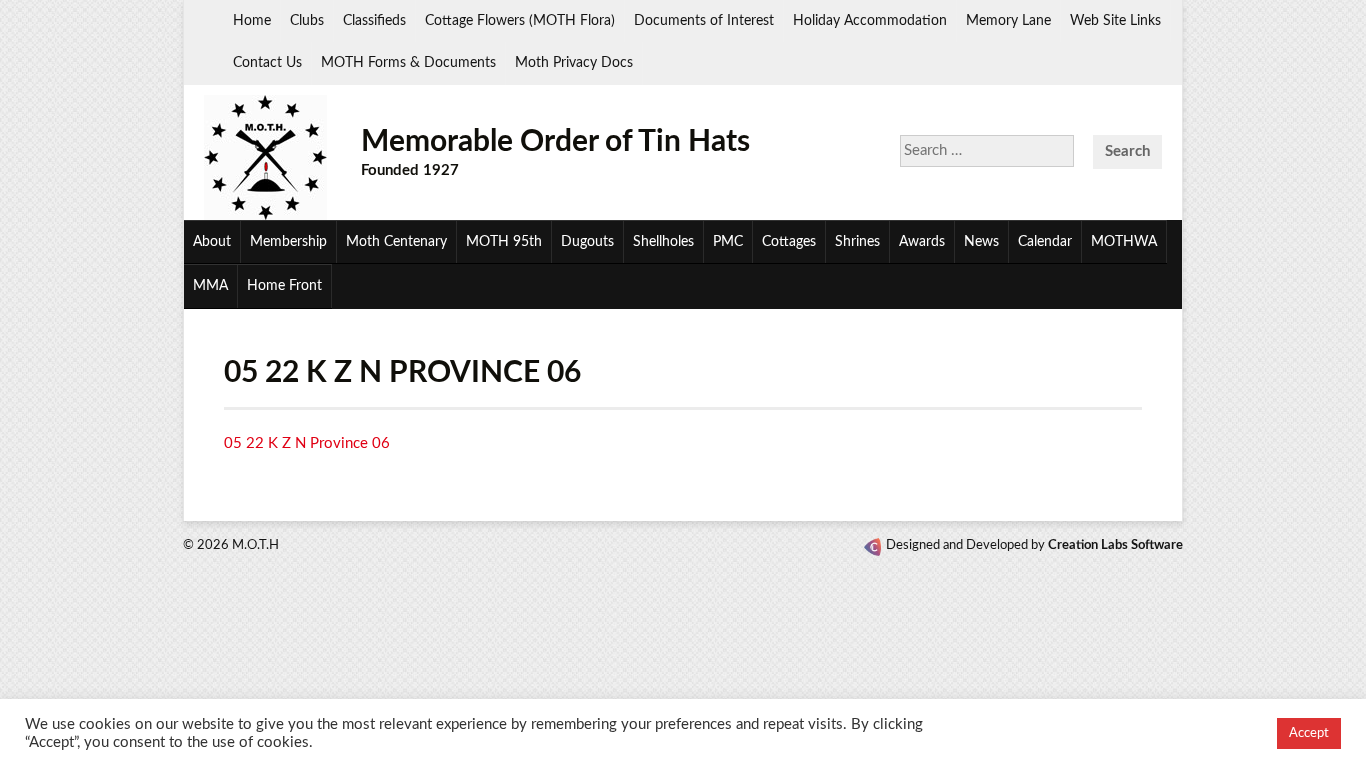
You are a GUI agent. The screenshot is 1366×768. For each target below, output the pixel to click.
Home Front (284, 286)
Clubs (307, 21)
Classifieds (374, 21)
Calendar (1045, 242)
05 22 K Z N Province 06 (307, 443)
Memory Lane (1008, 21)
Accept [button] (1309, 733)
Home (252, 21)
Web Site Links (1115, 21)
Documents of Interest (704, 21)
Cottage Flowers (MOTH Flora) (520, 21)
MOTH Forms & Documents (408, 63)
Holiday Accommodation (870, 21)
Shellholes (663, 242)
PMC (728, 242)
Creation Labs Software (1115, 545)
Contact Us (267, 63)
